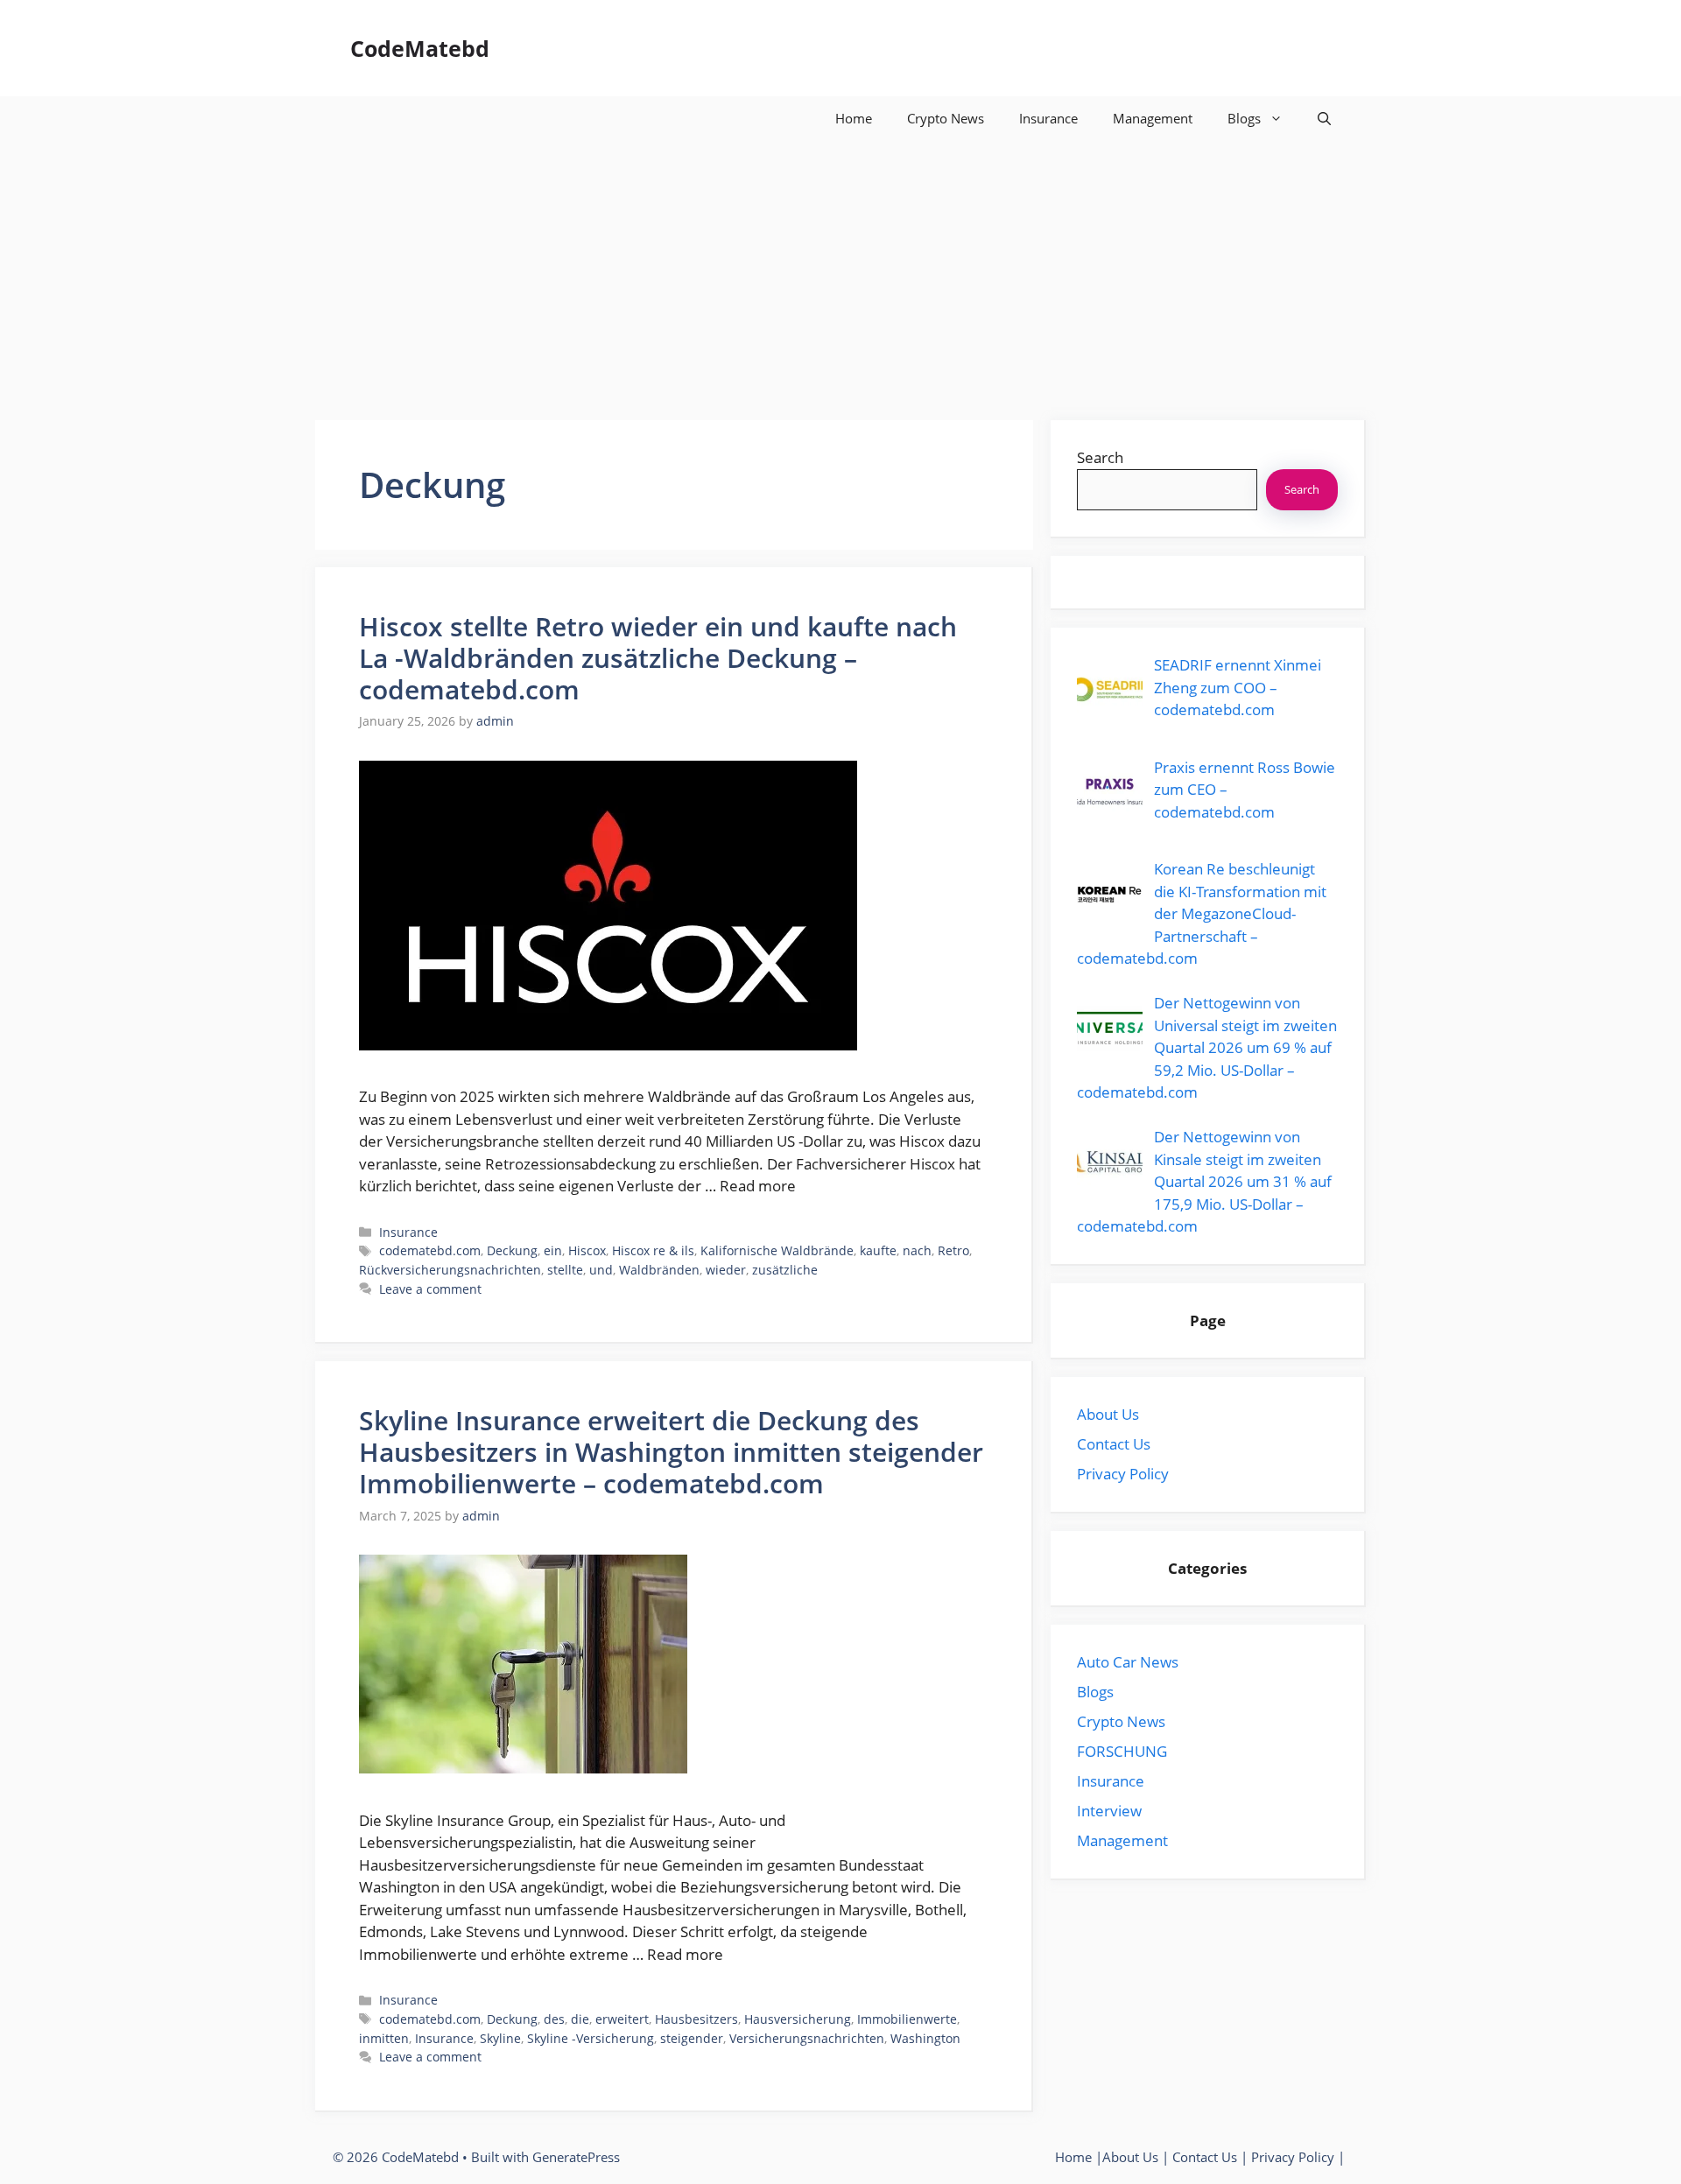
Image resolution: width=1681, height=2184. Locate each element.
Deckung (512, 1250)
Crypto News (946, 118)
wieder (726, 1270)
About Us (1108, 1414)
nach (917, 1250)
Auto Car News (1128, 1662)
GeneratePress (576, 2157)
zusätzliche (785, 1270)
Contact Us (1114, 1444)
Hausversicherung (798, 2019)
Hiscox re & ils (653, 1250)
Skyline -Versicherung (591, 2038)
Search (1100, 457)
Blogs (1244, 118)
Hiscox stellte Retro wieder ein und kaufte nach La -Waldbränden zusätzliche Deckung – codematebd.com (658, 658)
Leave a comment (430, 1289)
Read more (758, 1186)
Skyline (500, 2038)
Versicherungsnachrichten (807, 2038)
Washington (925, 2038)
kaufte (878, 1250)
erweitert (622, 2019)
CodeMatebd (420, 48)
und (601, 1270)
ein (553, 1250)
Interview (1109, 1811)
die (580, 2019)
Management (1153, 118)
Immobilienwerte (907, 2019)
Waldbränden (659, 1270)
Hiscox (587, 1250)
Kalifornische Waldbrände (777, 1250)
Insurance (1048, 118)
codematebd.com (430, 1250)
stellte (565, 1270)
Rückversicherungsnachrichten (450, 1270)
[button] (1324, 118)
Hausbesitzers (696, 2019)
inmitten (384, 2038)
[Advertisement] (840, 271)
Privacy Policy (1123, 1474)
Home (854, 118)
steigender (692, 2038)
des (554, 2019)
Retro (953, 1250)
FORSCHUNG (1122, 1751)
